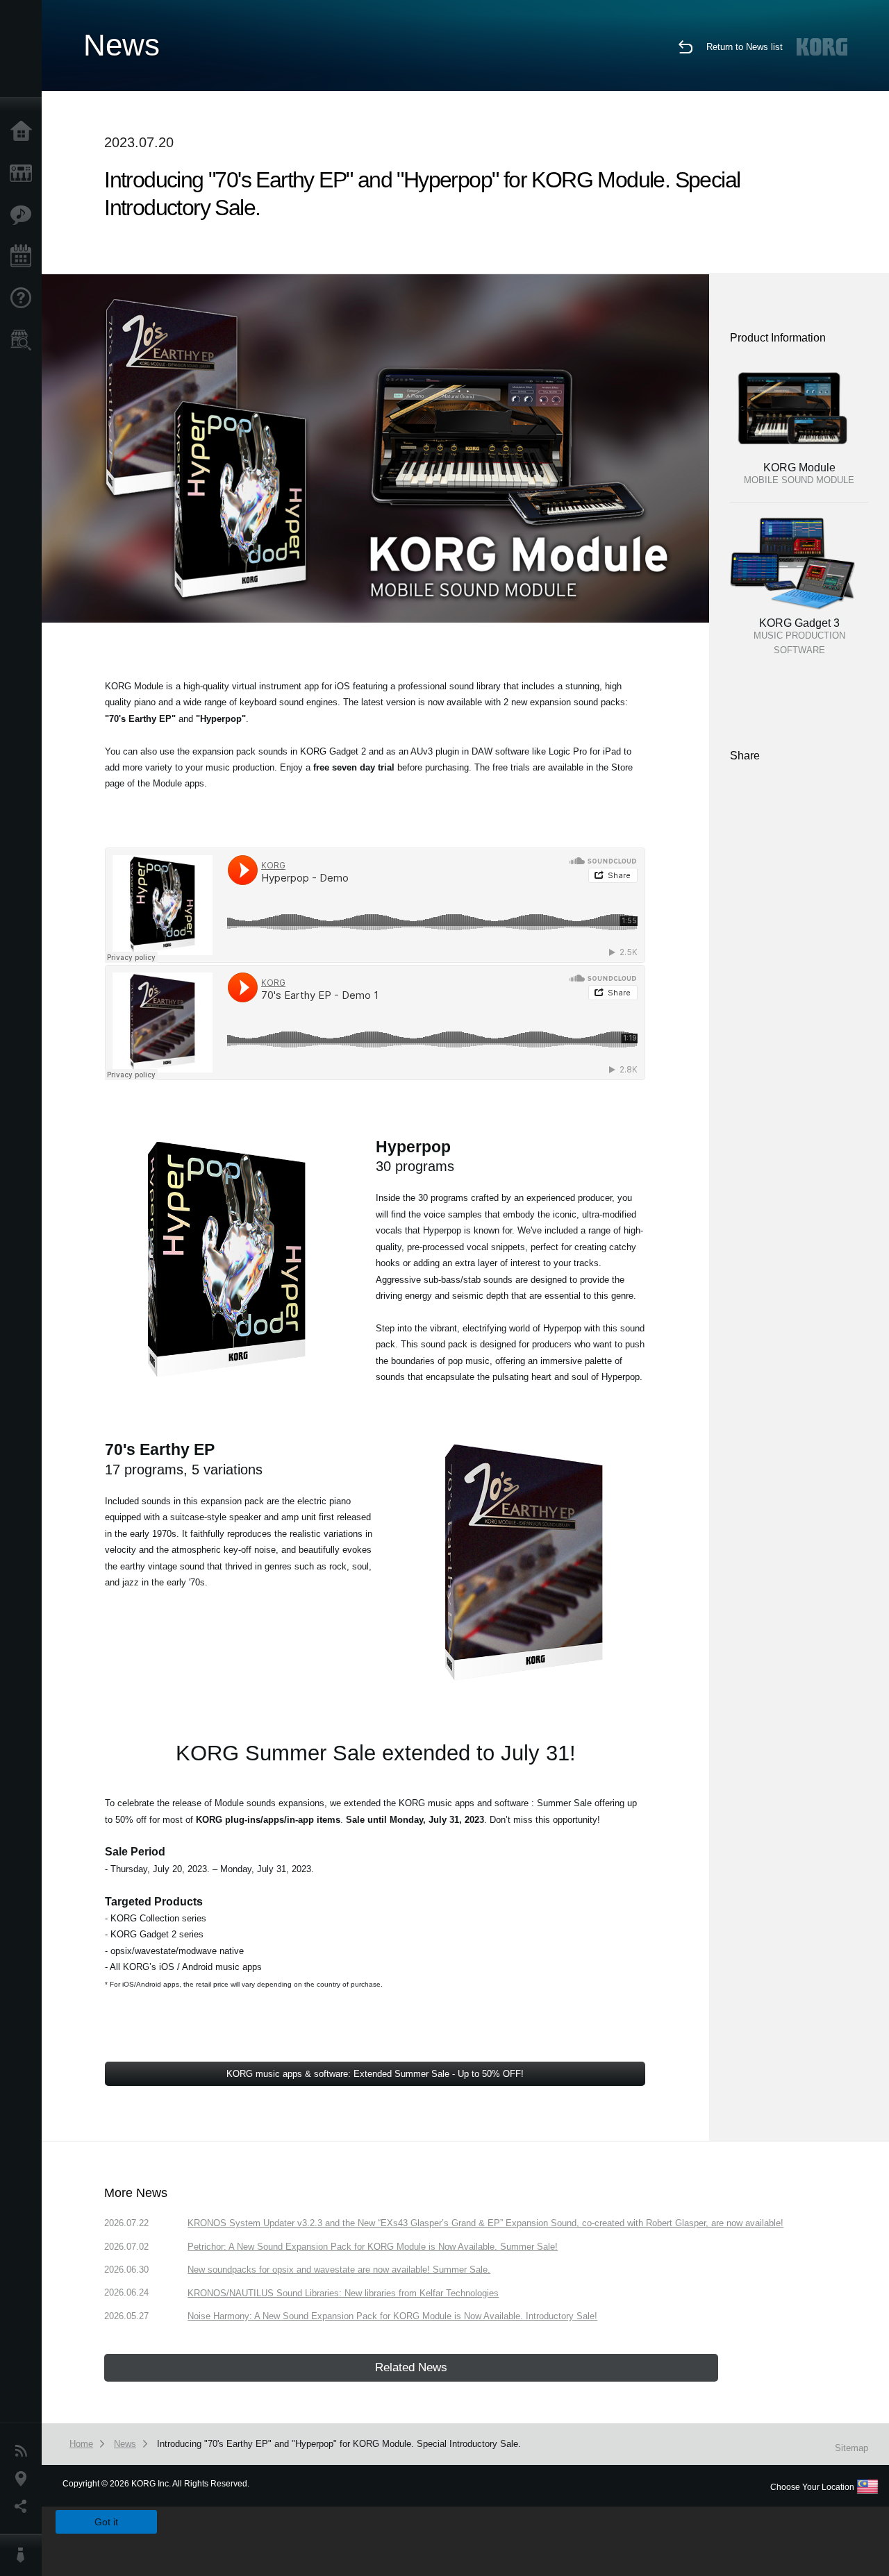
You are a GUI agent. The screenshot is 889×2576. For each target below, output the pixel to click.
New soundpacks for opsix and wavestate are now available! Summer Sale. (339, 2270)
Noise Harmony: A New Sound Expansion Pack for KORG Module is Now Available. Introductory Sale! (392, 2316)
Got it (106, 2522)
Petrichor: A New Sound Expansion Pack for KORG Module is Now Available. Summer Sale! (373, 2247)
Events (24, 257)
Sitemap (851, 2448)
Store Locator (24, 340)
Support (24, 298)
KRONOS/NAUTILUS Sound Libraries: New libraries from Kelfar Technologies (343, 2293)
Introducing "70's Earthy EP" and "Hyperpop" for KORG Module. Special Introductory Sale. (339, 2444)
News (24, 2451)
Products (24, 174)
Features (24, 215)
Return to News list (745, 47)
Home (24, 132)
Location (24, 2479)
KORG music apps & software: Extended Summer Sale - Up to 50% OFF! (375, 2074)
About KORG (24, 2555)
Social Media (24, 2507)
